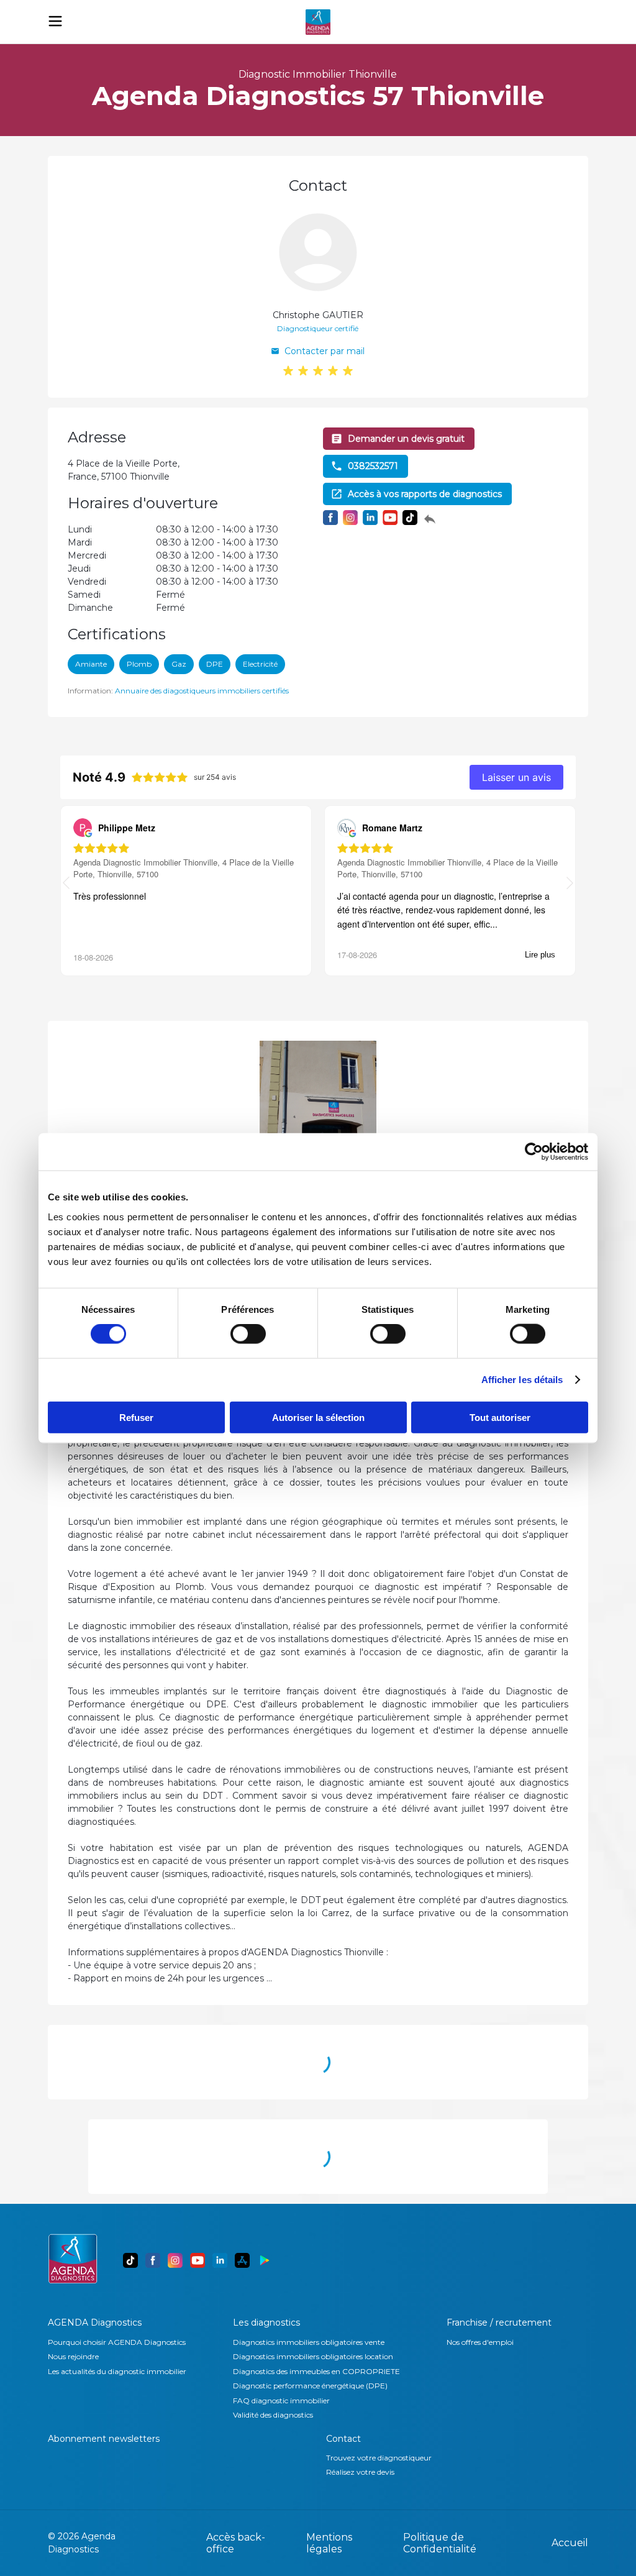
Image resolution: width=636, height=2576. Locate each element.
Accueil (570, 2543)
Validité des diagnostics (273, 2415)
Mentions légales (329, 2543)
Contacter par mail (325, 351)
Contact (343, 2439)
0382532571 (373, 466)
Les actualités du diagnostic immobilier (117, 2371)
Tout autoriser (500, 1417)
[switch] (248, 1334)
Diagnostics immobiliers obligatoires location (313, 2356)
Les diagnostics (266, 2323)
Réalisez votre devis (360, 2472)
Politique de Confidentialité (440, 2543)
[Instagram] (175, 2260)
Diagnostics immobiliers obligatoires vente (309, 2342)
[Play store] (265, 2260)
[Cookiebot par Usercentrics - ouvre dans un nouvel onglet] (534, 1152)
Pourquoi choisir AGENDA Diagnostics (117, 2342)
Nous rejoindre (73, 2356)
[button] (570, 884)
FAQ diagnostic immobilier (281, 2400)
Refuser (136, 1417)
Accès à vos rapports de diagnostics (425, 494)
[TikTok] (130, 2260)
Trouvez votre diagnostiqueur (379, 2458)
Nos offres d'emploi (480, 2342)
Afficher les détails (522, 1380)
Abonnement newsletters (104, 2439)
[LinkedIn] (220, 2260)
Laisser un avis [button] (516, 777)
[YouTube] (198, 2260)
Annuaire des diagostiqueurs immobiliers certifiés (202, 691)
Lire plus (540, 955)
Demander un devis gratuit (406, 439)
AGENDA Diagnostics (95, 2323)
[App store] (242, 2260)
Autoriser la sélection (318, 1417)
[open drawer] (55, 21)
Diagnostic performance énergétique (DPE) (310, 2386)
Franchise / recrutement (499, 2323)
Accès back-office (236, 2543)
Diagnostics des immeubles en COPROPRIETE (316, 2371)
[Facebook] (153, 2260)
